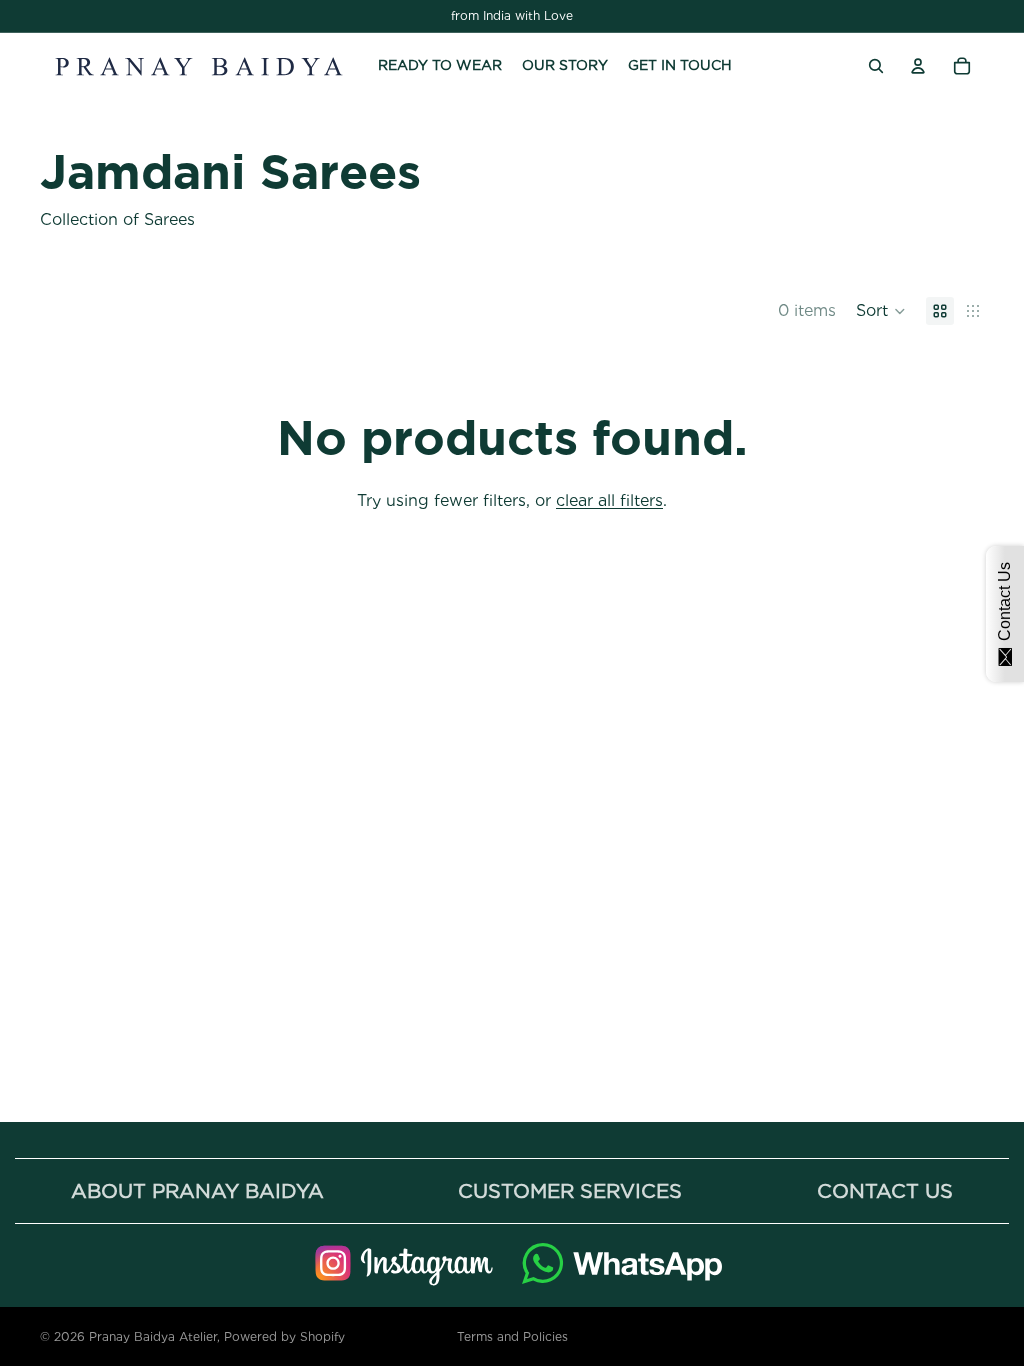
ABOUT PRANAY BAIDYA (197, 1191)
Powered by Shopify (284, 1336)
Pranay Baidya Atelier (153, 1336)
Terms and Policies (512, 1336)
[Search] (876, 66)
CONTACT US (885, 1191)
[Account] (918, 66)
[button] (881, 311)
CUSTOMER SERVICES (570, 1191)
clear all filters (609, 500)
